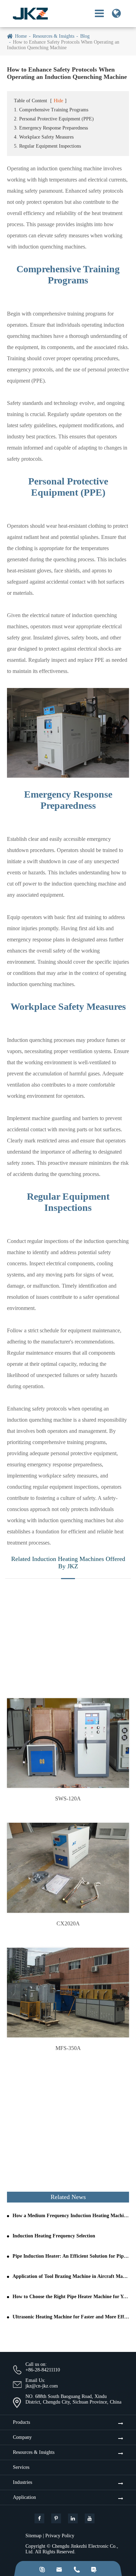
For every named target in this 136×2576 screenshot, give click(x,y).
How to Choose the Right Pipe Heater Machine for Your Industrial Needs (71, 2297)
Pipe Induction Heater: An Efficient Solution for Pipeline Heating (71, 2256)
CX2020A (68, 1923)
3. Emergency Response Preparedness (51, 128)
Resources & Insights (54, 36)
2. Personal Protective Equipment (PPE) (54, 119)
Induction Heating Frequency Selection (54, 2236)
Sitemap (33, 2536)
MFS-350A (68, 2048)
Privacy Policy (60, 2536)
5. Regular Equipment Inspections (47, 146)
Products (21, 2422)
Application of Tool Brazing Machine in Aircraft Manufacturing (71, 2276)
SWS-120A (68, 1798)
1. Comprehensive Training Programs (51, 110)
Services (21, 2467)
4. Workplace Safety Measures (44, 137)
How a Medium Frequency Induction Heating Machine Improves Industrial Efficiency (71, 2216)
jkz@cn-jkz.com (42, 2386)
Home (21, 36)
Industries (22, 2482)
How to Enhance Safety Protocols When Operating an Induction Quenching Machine (63, 45)
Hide (58, 101)
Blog (85, 36)
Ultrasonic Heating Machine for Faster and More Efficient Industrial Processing (71, 2317)
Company (22, 2437)
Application (24, 2497)
